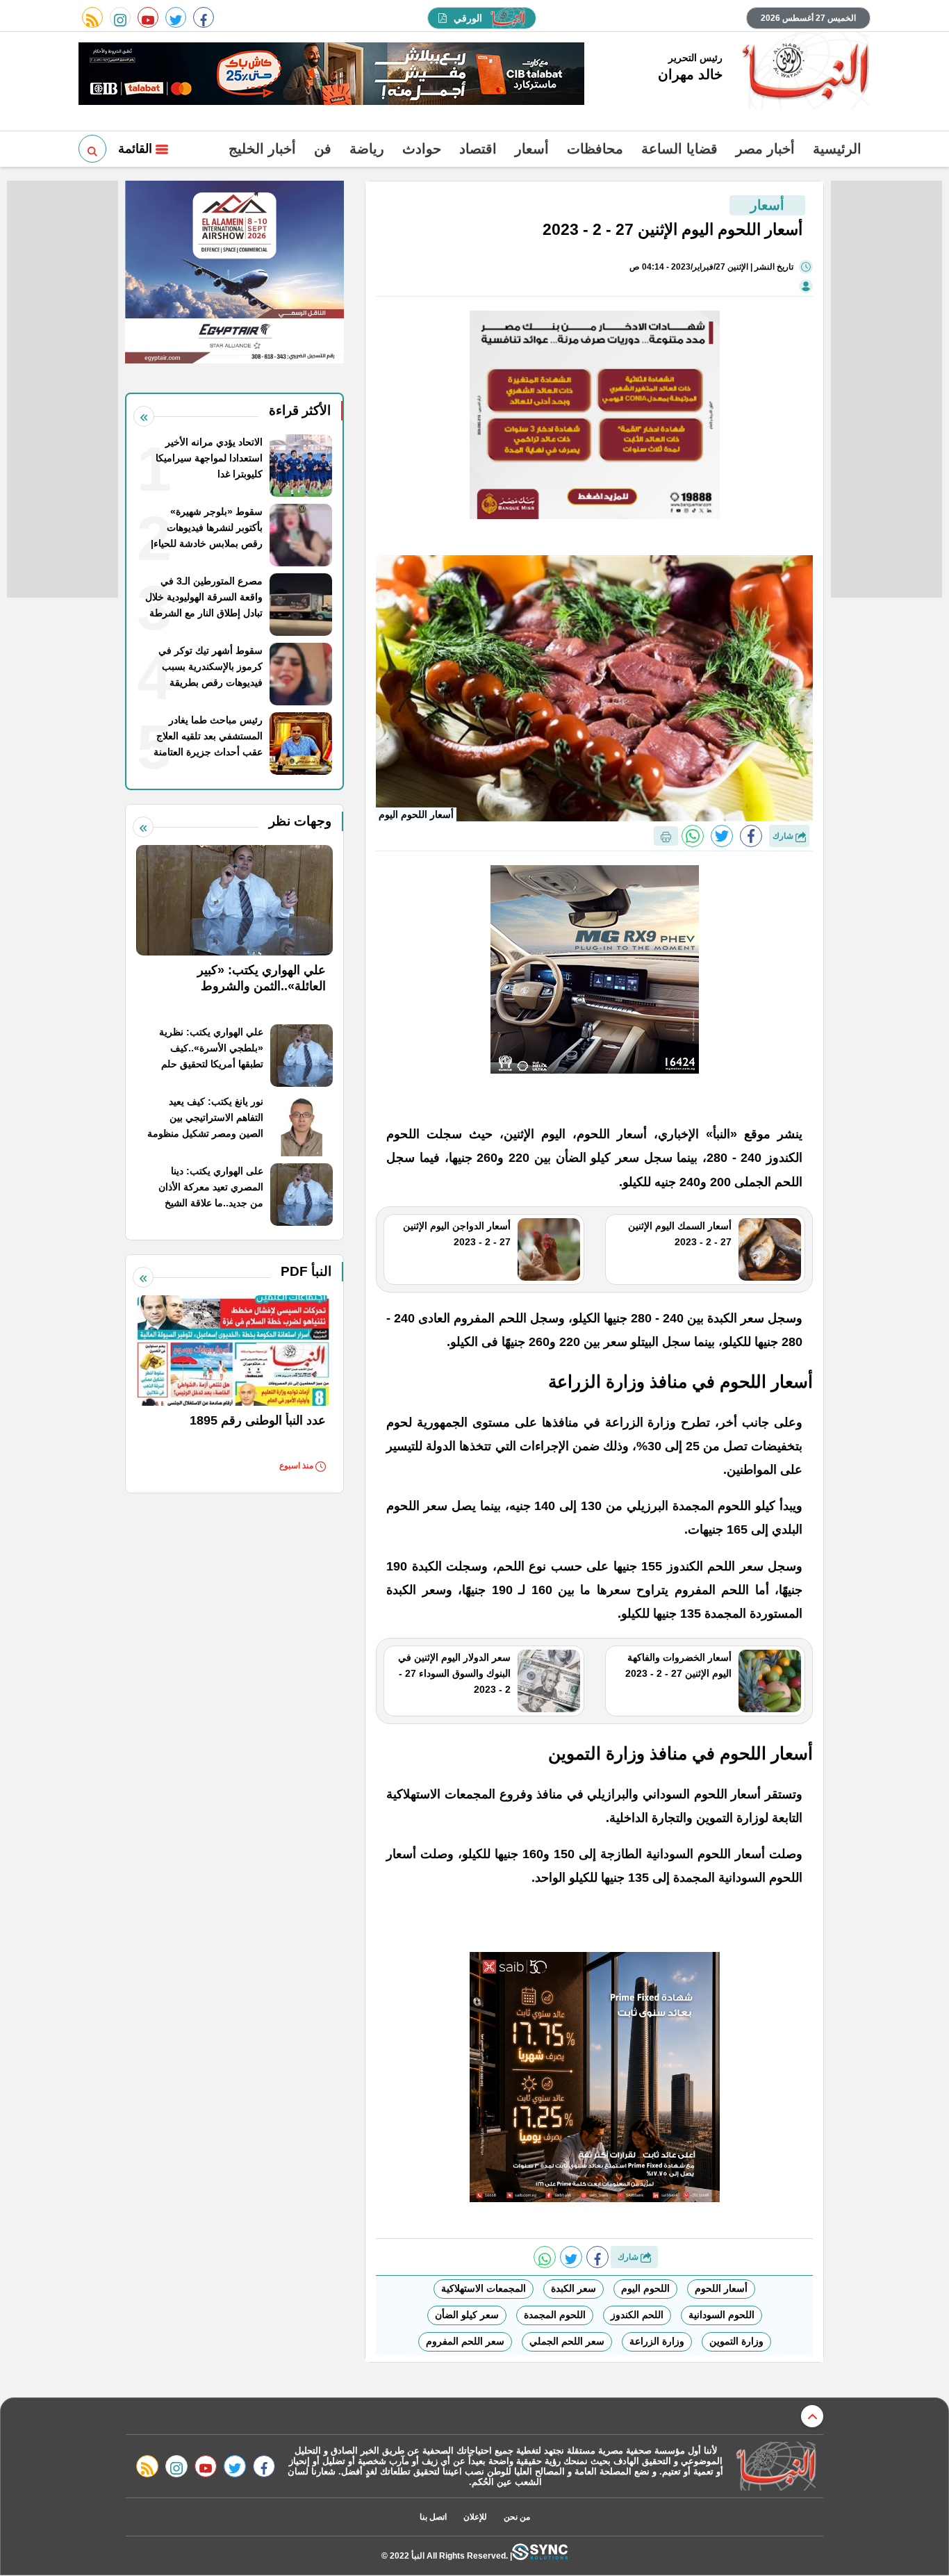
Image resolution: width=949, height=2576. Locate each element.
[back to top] (812, 2416)
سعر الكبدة (573, 2288)
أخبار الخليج (262, 149)
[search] (92, 149)
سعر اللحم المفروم (465, 2341)
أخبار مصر (765, 149)
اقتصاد (478, 149)
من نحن (517, 2517)
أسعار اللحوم (721, 2288)
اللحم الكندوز (637, 2315)
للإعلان (475, 2517)
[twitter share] (722, 836)
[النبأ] (803, 72)
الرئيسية (837, 149)
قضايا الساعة (679, 149)
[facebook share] (751, 836)
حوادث (422, 149)
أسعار (532, 149)
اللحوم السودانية (721, 2315)
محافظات (595, 149)
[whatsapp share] (693, 836)
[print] (666, 836)
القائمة (137, 149)
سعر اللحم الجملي (567, 2341)
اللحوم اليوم (645, 2288)
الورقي (468, 18)
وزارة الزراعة (657, 2341)
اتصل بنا (433, 2517)
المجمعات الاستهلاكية (484, 2288)
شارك (784, 836)
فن (323, 149)
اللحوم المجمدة (555, 2315)
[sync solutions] (540, 2556)
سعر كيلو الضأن (467, 2315)
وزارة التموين (736, 2341)
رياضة (367, 149)
